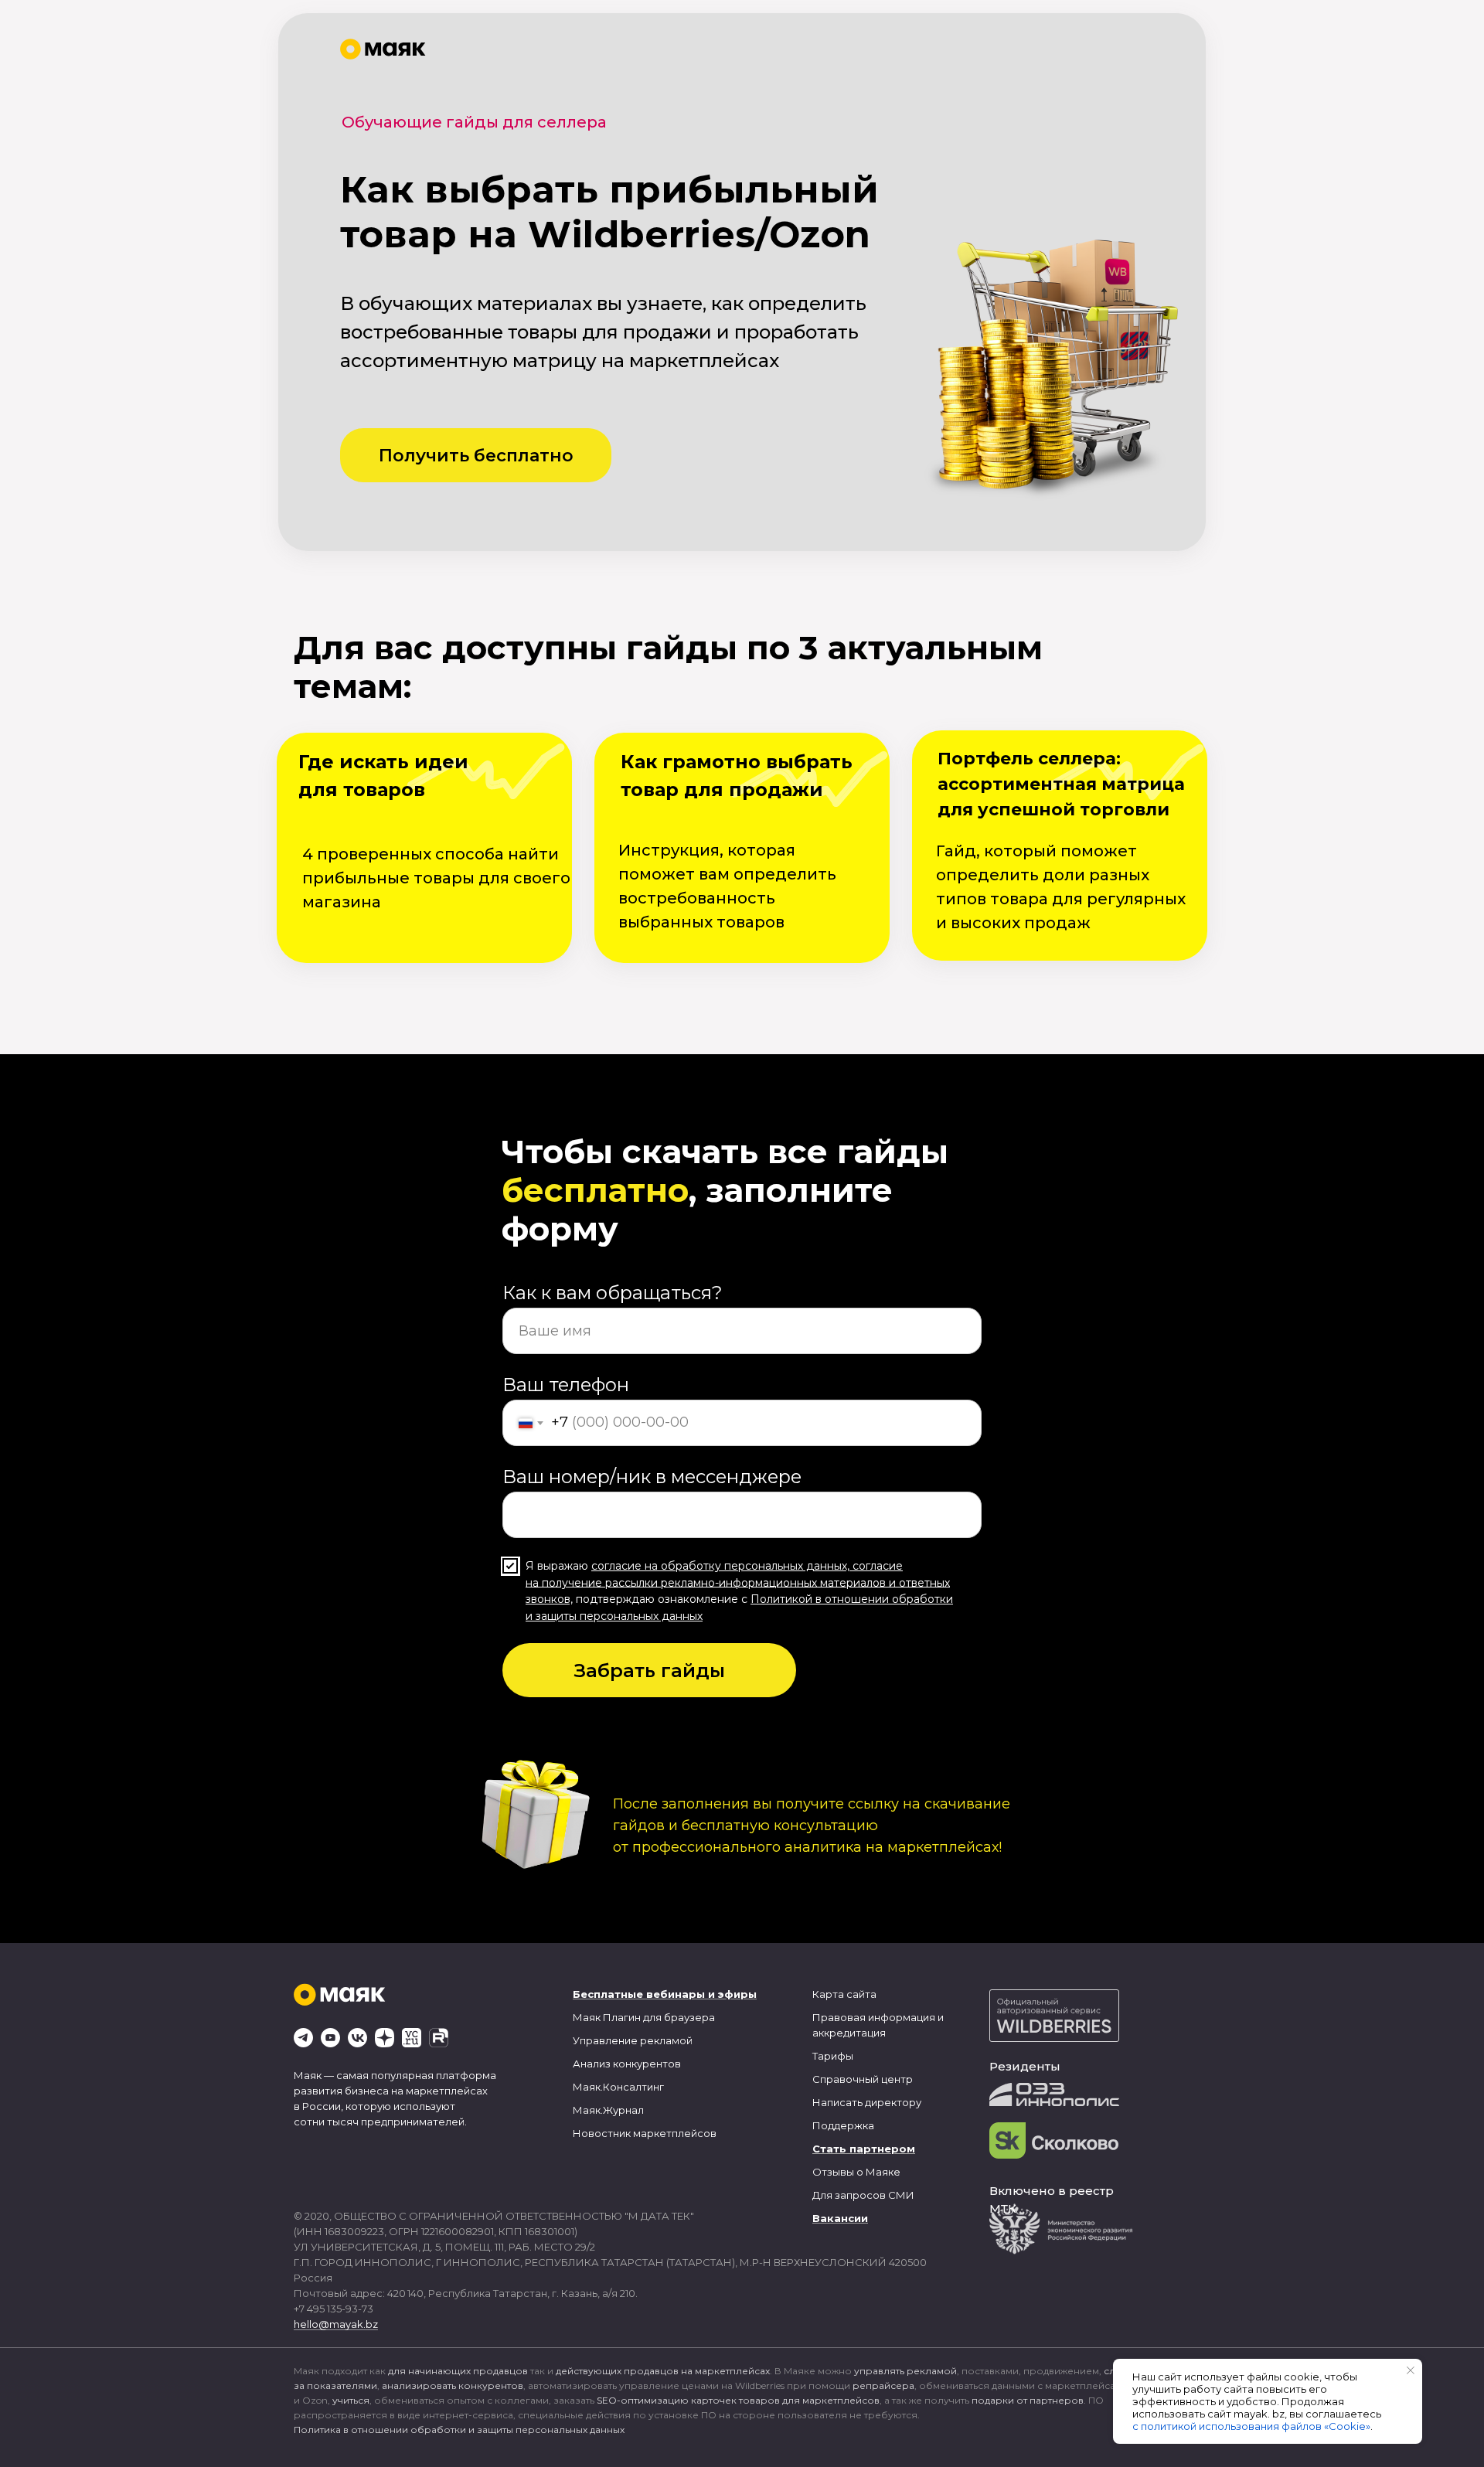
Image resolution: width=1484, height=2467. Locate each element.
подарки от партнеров (1028, 2400)
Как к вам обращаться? (613, 1293)
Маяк (587, 2017)
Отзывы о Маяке (856, 2172)
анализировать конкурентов (453, 2385)
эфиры (737, 1994)
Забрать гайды (650, 1671)
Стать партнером (864, 2149)
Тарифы (833, 2056)
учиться (351, 2400)
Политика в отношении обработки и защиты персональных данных (459, 2430)
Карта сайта (844, 1994)
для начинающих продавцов (458, 2371)
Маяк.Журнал (608, 2110)
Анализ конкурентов (627, 2064)
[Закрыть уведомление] (1411, 2370)
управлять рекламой (905, 2371)
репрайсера (883, 2385)
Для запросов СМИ (863, 2195)
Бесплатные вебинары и (644, 1994)
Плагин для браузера (659, 2017)
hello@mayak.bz (336, 2324)
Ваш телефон (566, 1385)
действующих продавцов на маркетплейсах (663, 2371)
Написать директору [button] (867, 2102)
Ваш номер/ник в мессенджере (652, 1477)
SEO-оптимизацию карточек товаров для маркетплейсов (738, 2400)
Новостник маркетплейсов (645, 2133)
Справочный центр (863, 2079)
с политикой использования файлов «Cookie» (1251, 2426)
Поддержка (843, 2125)
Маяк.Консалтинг (618, 2087)
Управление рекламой (633, 2040)
